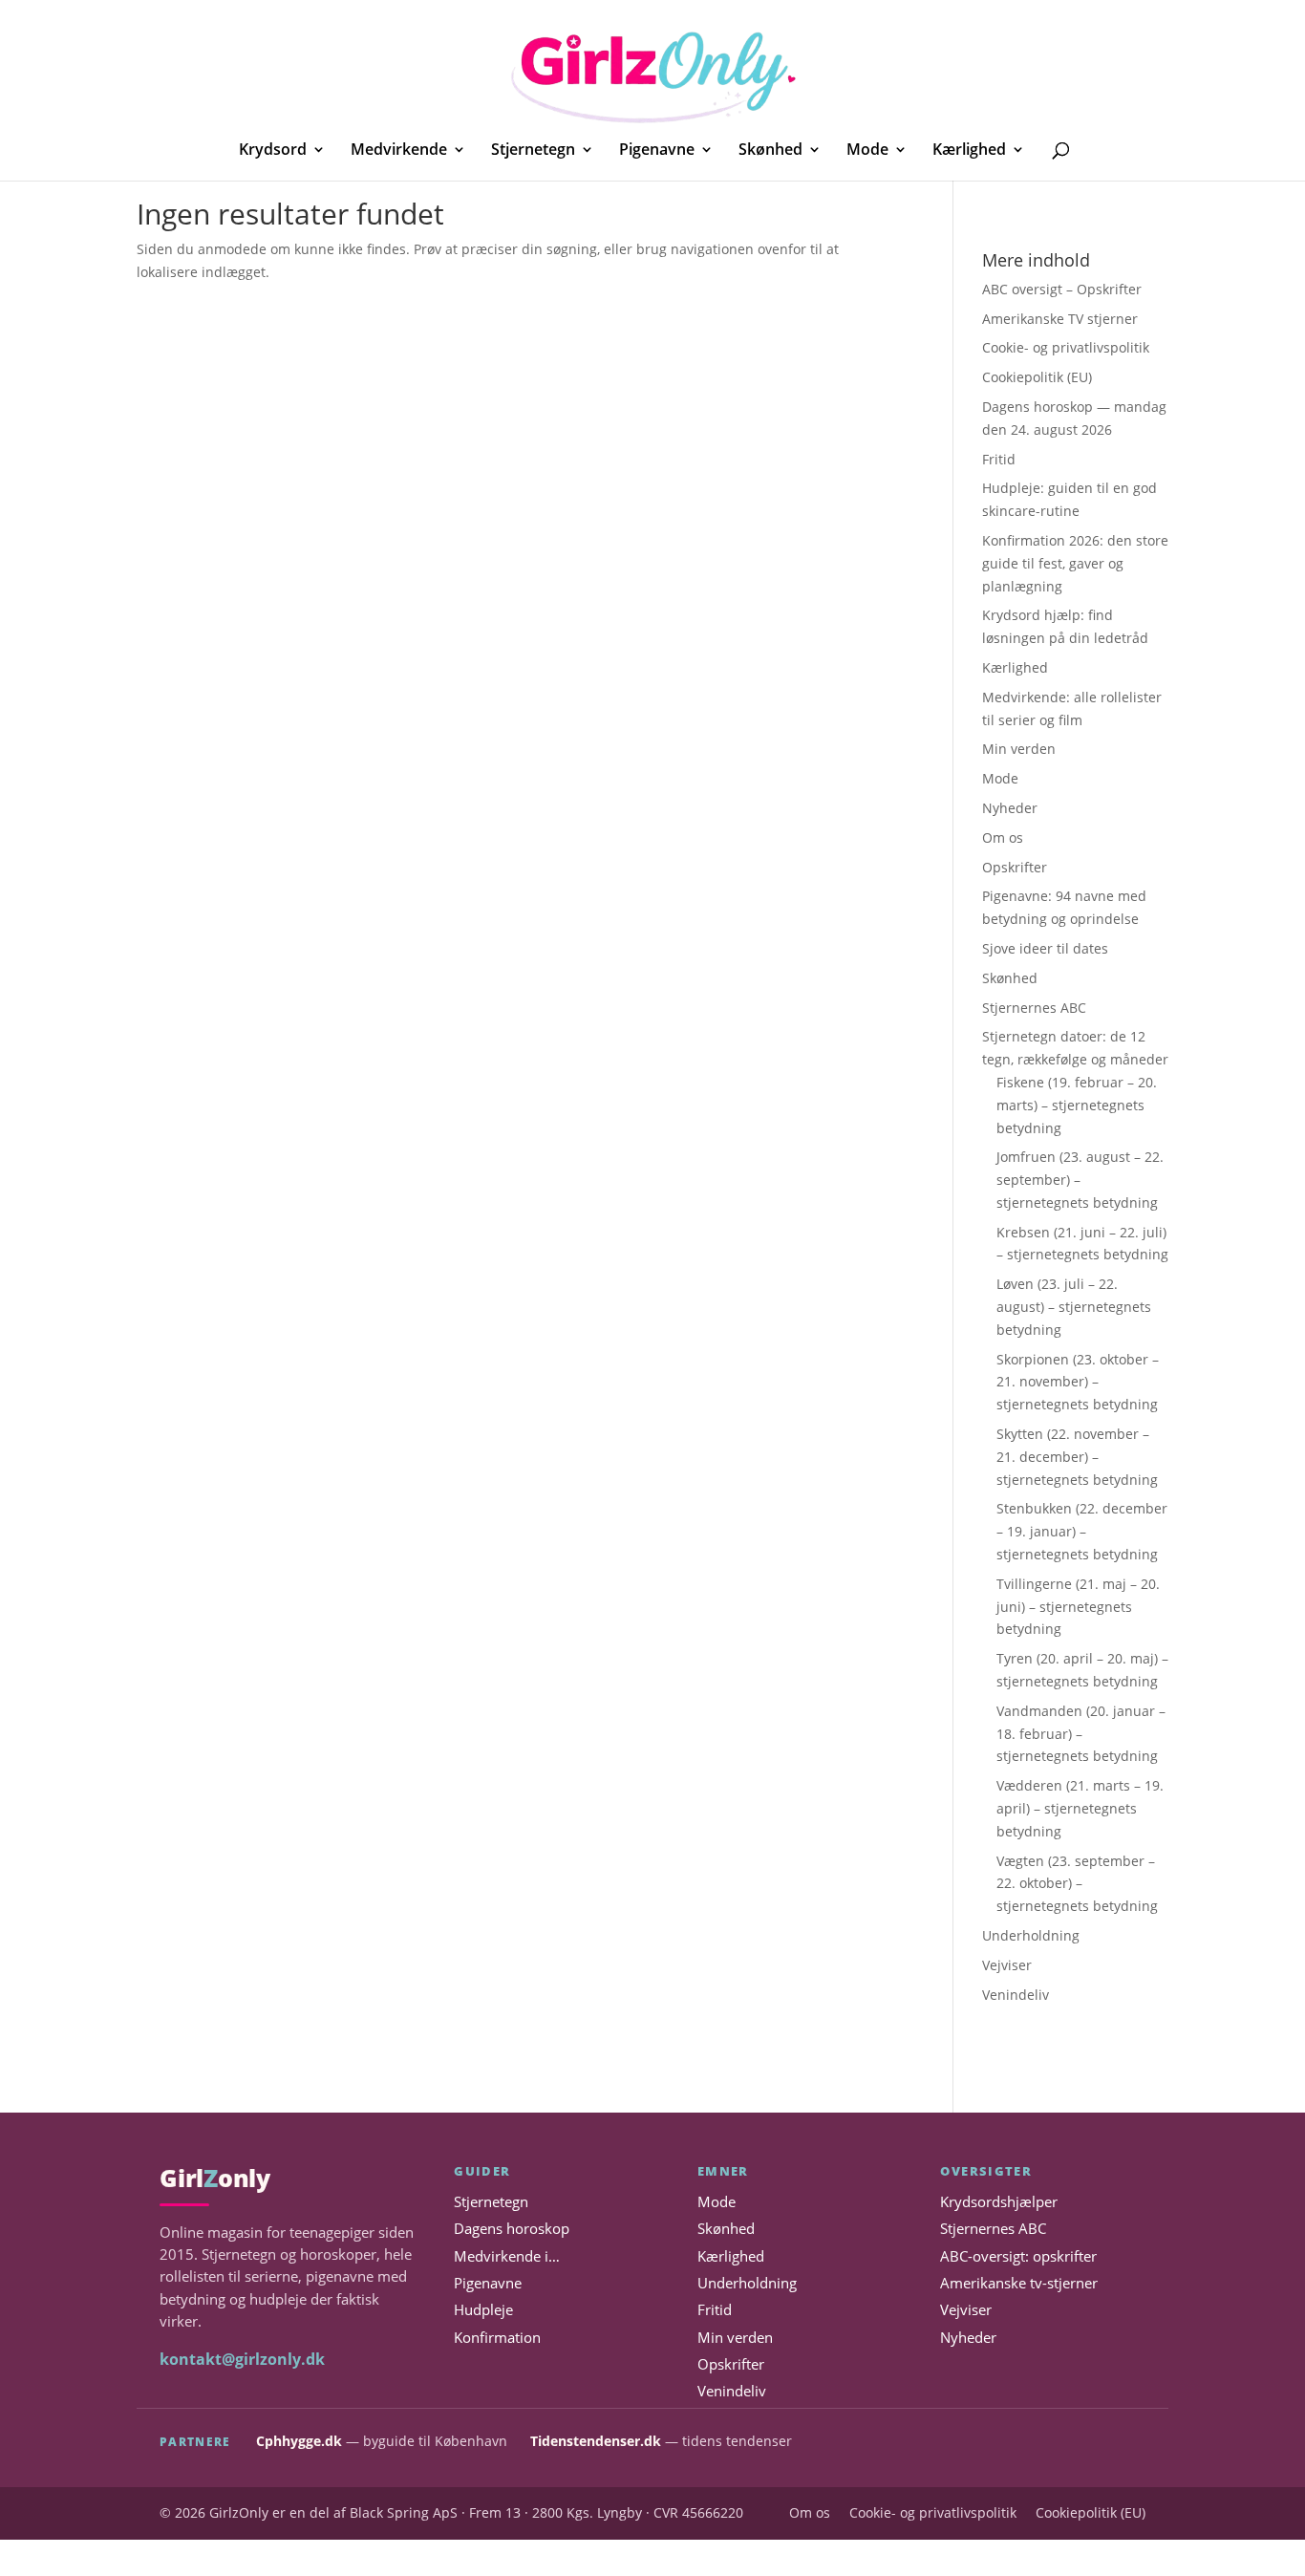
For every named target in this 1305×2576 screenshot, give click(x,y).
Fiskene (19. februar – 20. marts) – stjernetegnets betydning (1077, 1105)
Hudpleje (483, 2310)
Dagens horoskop (512, 2229)
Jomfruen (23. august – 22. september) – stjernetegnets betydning (1080, 1180)
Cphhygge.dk (299, 2441)
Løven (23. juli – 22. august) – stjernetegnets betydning (1074, 1307)
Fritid (999, 459)
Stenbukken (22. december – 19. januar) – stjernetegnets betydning (1082, 1531)
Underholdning (1031, 1935)
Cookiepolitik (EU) (1037, 377)
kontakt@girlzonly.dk (242, 2359)
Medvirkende (399, 151)
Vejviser (1007, 1965)
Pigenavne (657, 151)
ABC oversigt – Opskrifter (1062, 289)
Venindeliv (1016, 1995)
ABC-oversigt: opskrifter (1018, 2256)
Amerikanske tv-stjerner (1019, 2283)
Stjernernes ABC (1034, 1008)
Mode (867, 151)
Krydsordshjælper (999, 2202)
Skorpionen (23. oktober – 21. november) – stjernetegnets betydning (1078, 1382)
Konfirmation (497, 2338)
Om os (1003, 837)
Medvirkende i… (507, 2256)
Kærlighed (969, 151)
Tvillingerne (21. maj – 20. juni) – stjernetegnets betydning (1078, 1607)
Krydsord (273, 151)
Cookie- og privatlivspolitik (1066, 347)
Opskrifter (1015, 867)
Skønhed (770, 151)
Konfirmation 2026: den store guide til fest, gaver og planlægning (1075, 563)
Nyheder (1010, 808)
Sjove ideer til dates (1045, 948)
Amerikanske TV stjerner (1060, 319)
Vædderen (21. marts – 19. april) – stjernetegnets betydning (1080, 1808)
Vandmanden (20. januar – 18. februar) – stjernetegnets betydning (1081, 1734)
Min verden (1019, 749)
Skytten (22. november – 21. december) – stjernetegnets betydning (1077, 1457)
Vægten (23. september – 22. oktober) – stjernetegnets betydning (1077, 1884)
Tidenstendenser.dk (596, 2441)
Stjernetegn (533, 151)
